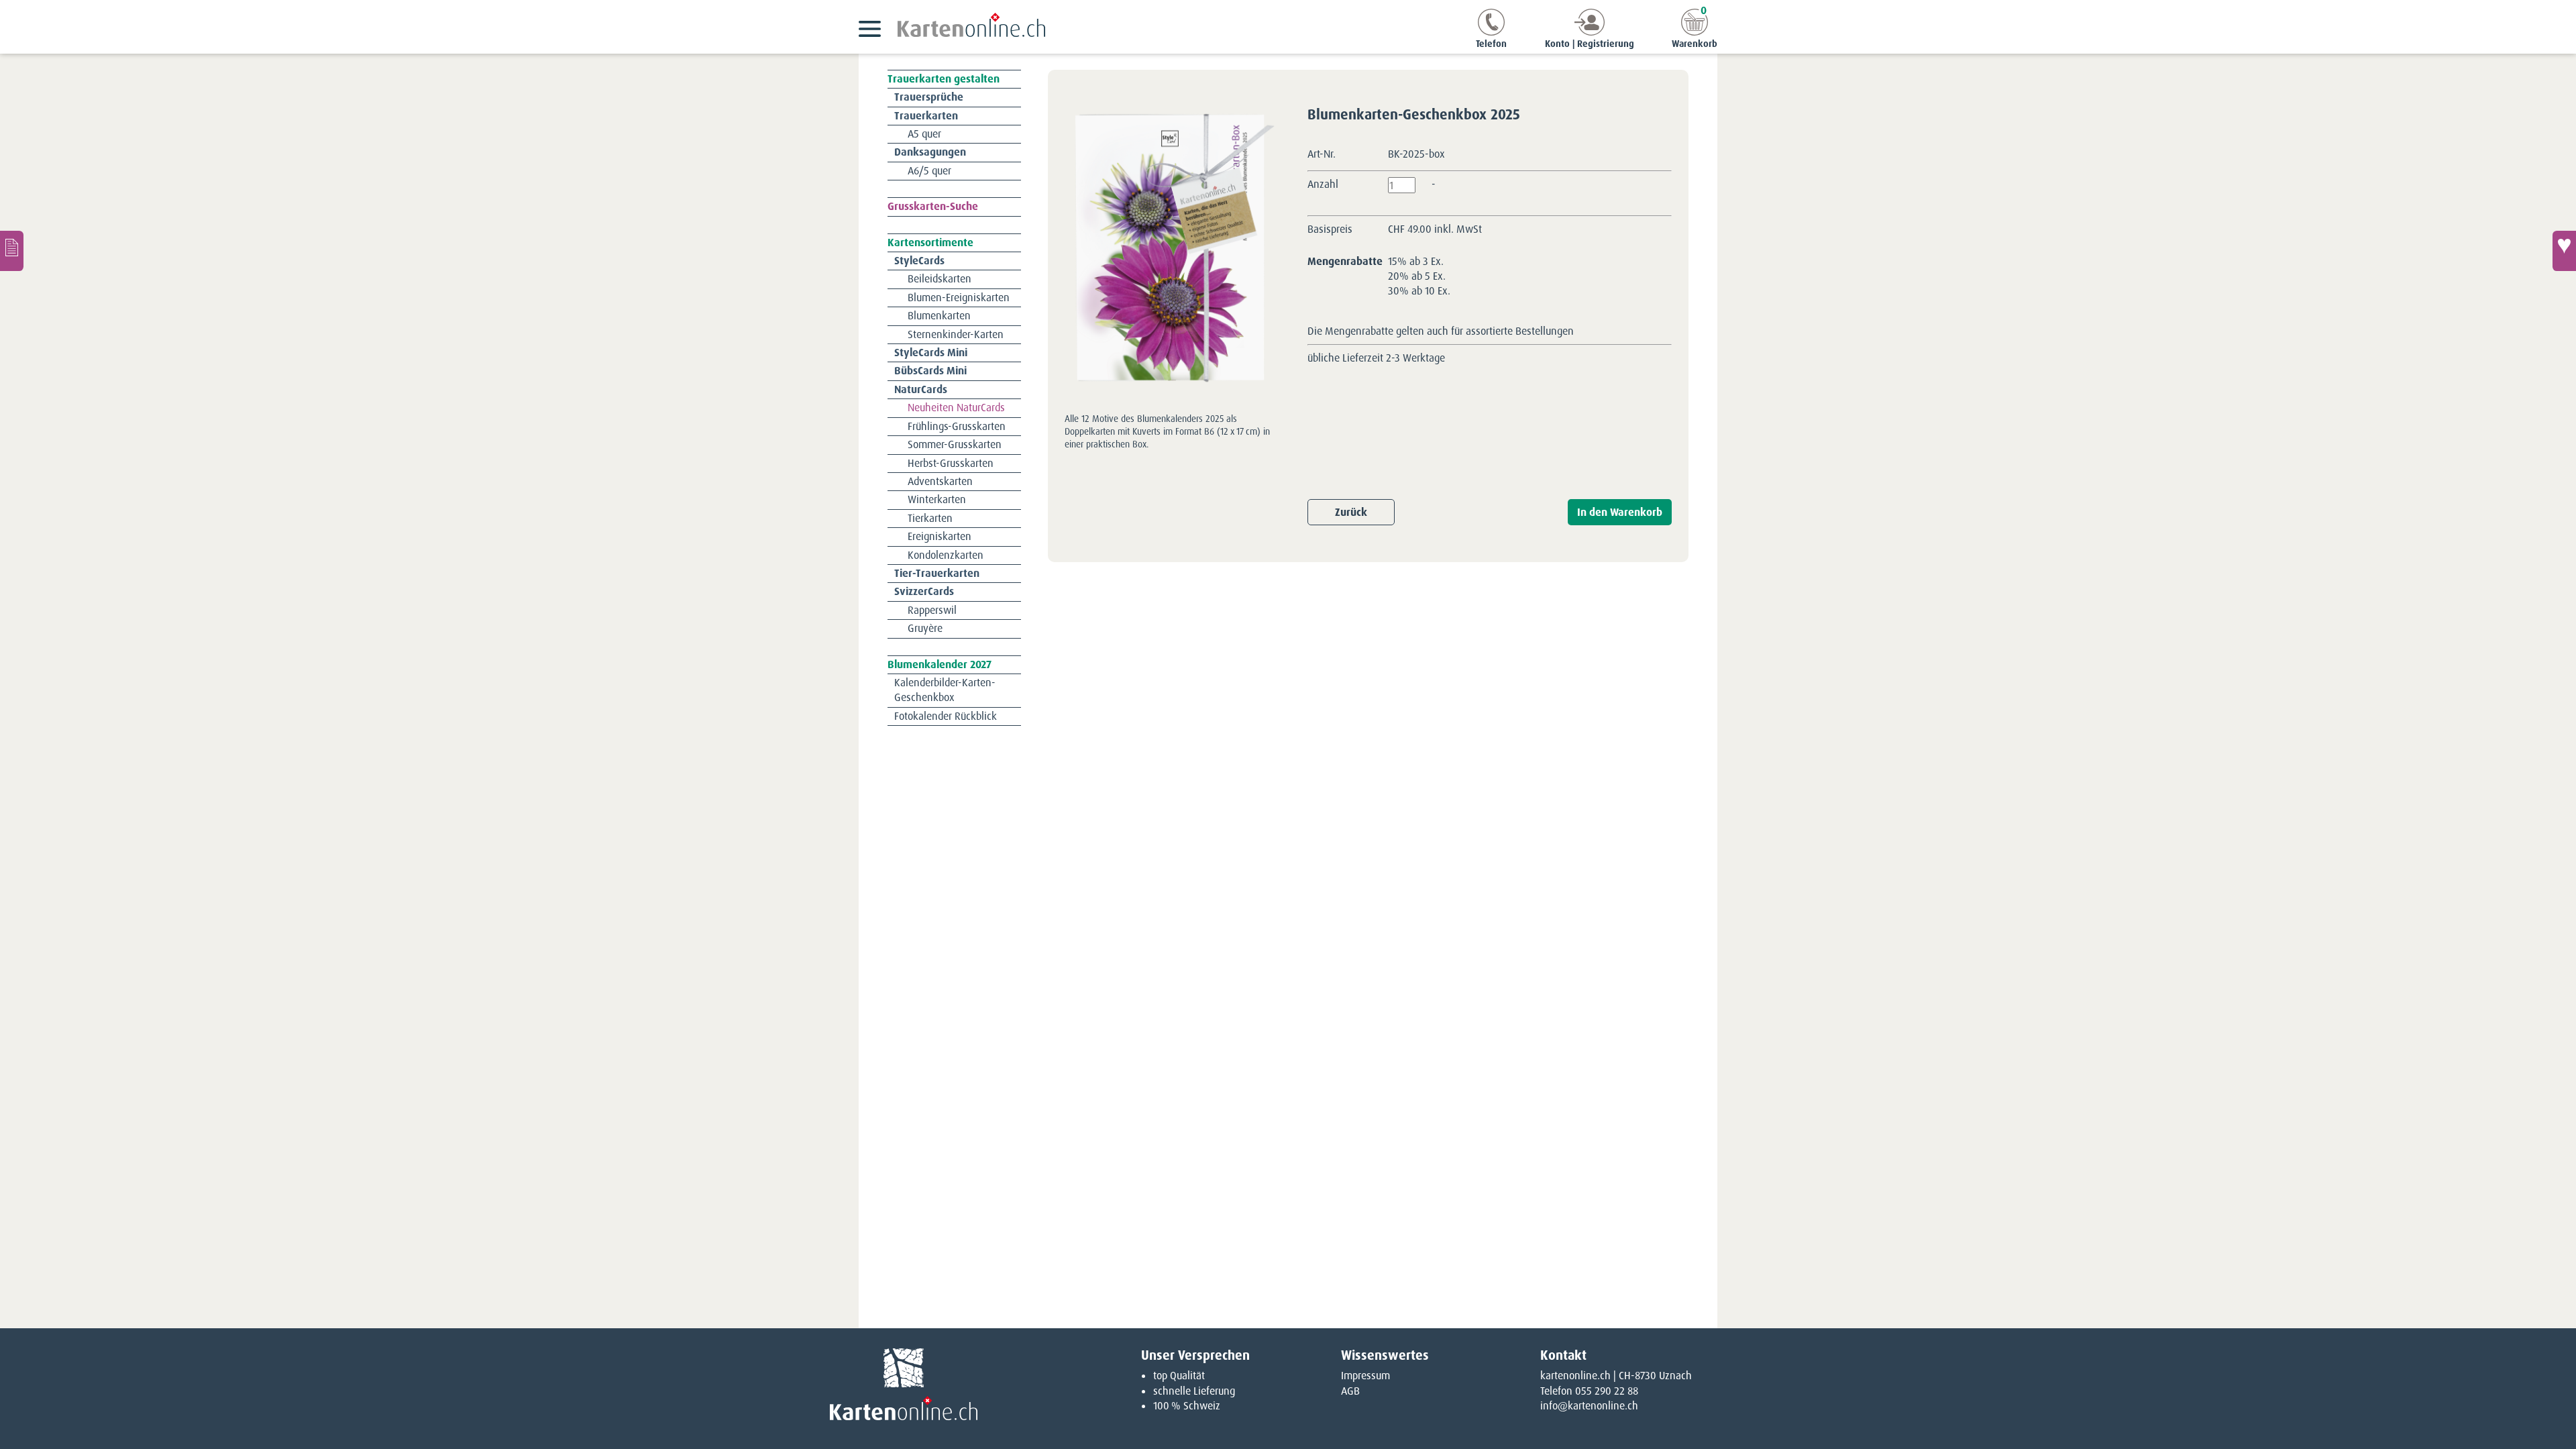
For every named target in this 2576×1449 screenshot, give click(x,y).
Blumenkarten (939, 316)
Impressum (1365, 1376)
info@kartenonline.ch (1589, 1406)
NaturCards (921, 389)
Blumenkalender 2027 (940, 664)
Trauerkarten (926, 116)
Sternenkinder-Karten (956, 334)
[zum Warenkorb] (1695, 32)
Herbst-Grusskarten (951, 463)
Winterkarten (937, 499)
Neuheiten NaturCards (956, 408)
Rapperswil (932, 610)
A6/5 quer (929, 171)
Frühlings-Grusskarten (957, 426)
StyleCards (919, 261)
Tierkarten (930, 518)
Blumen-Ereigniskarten (959, 298)
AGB (1350, 1391)
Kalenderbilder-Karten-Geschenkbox (945, 690)
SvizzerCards (924, 591)
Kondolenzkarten (946, 555)
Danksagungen (930, 152)
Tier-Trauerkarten (937, 573)
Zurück (1351, 512)
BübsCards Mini (930, 371)
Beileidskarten (940, 279)
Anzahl (1323, 184)
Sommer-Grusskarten (955, 444)
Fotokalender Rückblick (946, 716)
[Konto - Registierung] (1590, 32)
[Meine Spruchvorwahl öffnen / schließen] (2564, 251)
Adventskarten (940, 481)
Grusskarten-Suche (933, 206)
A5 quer (924, 134)
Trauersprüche (929, 97)
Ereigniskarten (940, 536)
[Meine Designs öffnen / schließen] (12, 251)
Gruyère (925, 628)
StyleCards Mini (931, 353)
